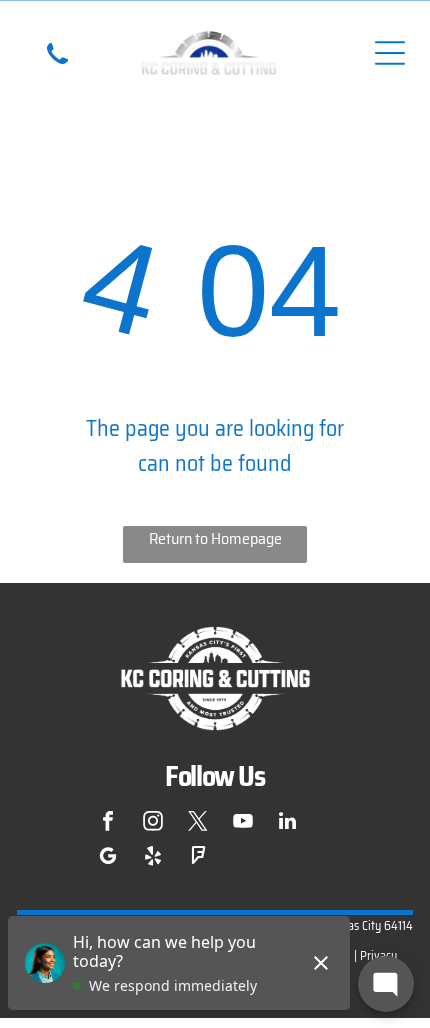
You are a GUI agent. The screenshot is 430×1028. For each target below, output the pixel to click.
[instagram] (153, 823)
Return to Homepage (215, 538)
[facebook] (108, 823)
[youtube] (243, 823)
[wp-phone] (57, 69)
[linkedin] (288, 823)
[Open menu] (390, 53)
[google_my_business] (108, 858)
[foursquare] (198, 858)
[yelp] (153, 858)
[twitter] (198, 823)
